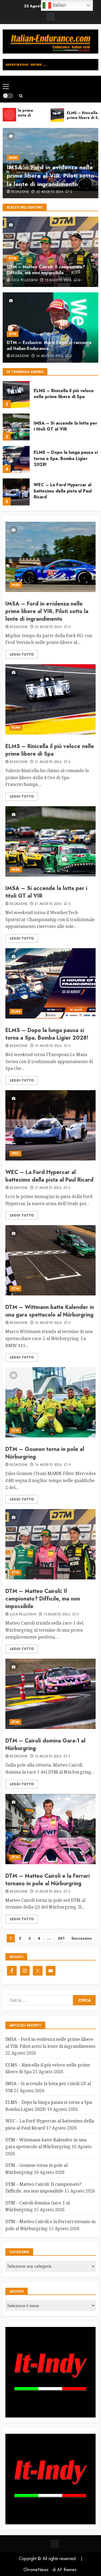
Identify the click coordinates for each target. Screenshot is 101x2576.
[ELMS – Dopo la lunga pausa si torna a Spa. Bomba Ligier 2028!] (16, 459)
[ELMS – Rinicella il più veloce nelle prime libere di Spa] (16, 395)
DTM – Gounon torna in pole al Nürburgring (45, 1453)
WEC (15, 1153)
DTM (13, 258)
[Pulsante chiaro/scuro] (8, 96)
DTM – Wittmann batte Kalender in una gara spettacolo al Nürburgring (50, 1311)
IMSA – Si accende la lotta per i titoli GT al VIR (65, 426)
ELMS (16, 728)
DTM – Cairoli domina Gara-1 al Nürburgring (45, 1745)
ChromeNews (36, 2570)
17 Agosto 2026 (48, 1188)
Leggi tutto (22, 654)
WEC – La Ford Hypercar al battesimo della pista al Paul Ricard (63, 491)
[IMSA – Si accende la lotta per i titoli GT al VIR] (16, 427)
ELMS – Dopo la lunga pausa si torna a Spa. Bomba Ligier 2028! (66, 458)
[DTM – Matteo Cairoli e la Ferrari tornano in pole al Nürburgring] (50, 1829)
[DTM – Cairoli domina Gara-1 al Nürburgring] (50, 1694)
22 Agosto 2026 (50, 192)
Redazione (20, 192)
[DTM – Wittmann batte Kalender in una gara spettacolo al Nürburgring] (50, 1260)
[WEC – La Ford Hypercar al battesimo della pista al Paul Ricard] (16, 492)
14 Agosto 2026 (50, 356)
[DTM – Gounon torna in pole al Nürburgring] (50, 1402)
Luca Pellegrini (24, 280)
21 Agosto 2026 (48, 762)
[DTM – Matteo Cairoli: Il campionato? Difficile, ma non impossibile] (50, 1544)
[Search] (21, 96)
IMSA (13, 158)
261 (61, 1938)
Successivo (82, 1938)
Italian (59, 5)
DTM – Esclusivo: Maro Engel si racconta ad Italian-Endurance (49, 345)
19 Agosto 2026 (48, 1046)
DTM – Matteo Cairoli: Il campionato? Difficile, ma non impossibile (46, 270)
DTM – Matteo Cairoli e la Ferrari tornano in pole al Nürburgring (48, 1880)
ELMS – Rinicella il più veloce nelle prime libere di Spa (64, 394)
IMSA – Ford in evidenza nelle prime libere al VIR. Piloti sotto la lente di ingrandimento (50, 176)
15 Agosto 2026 (58, 280)
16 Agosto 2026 (48, 1323)
